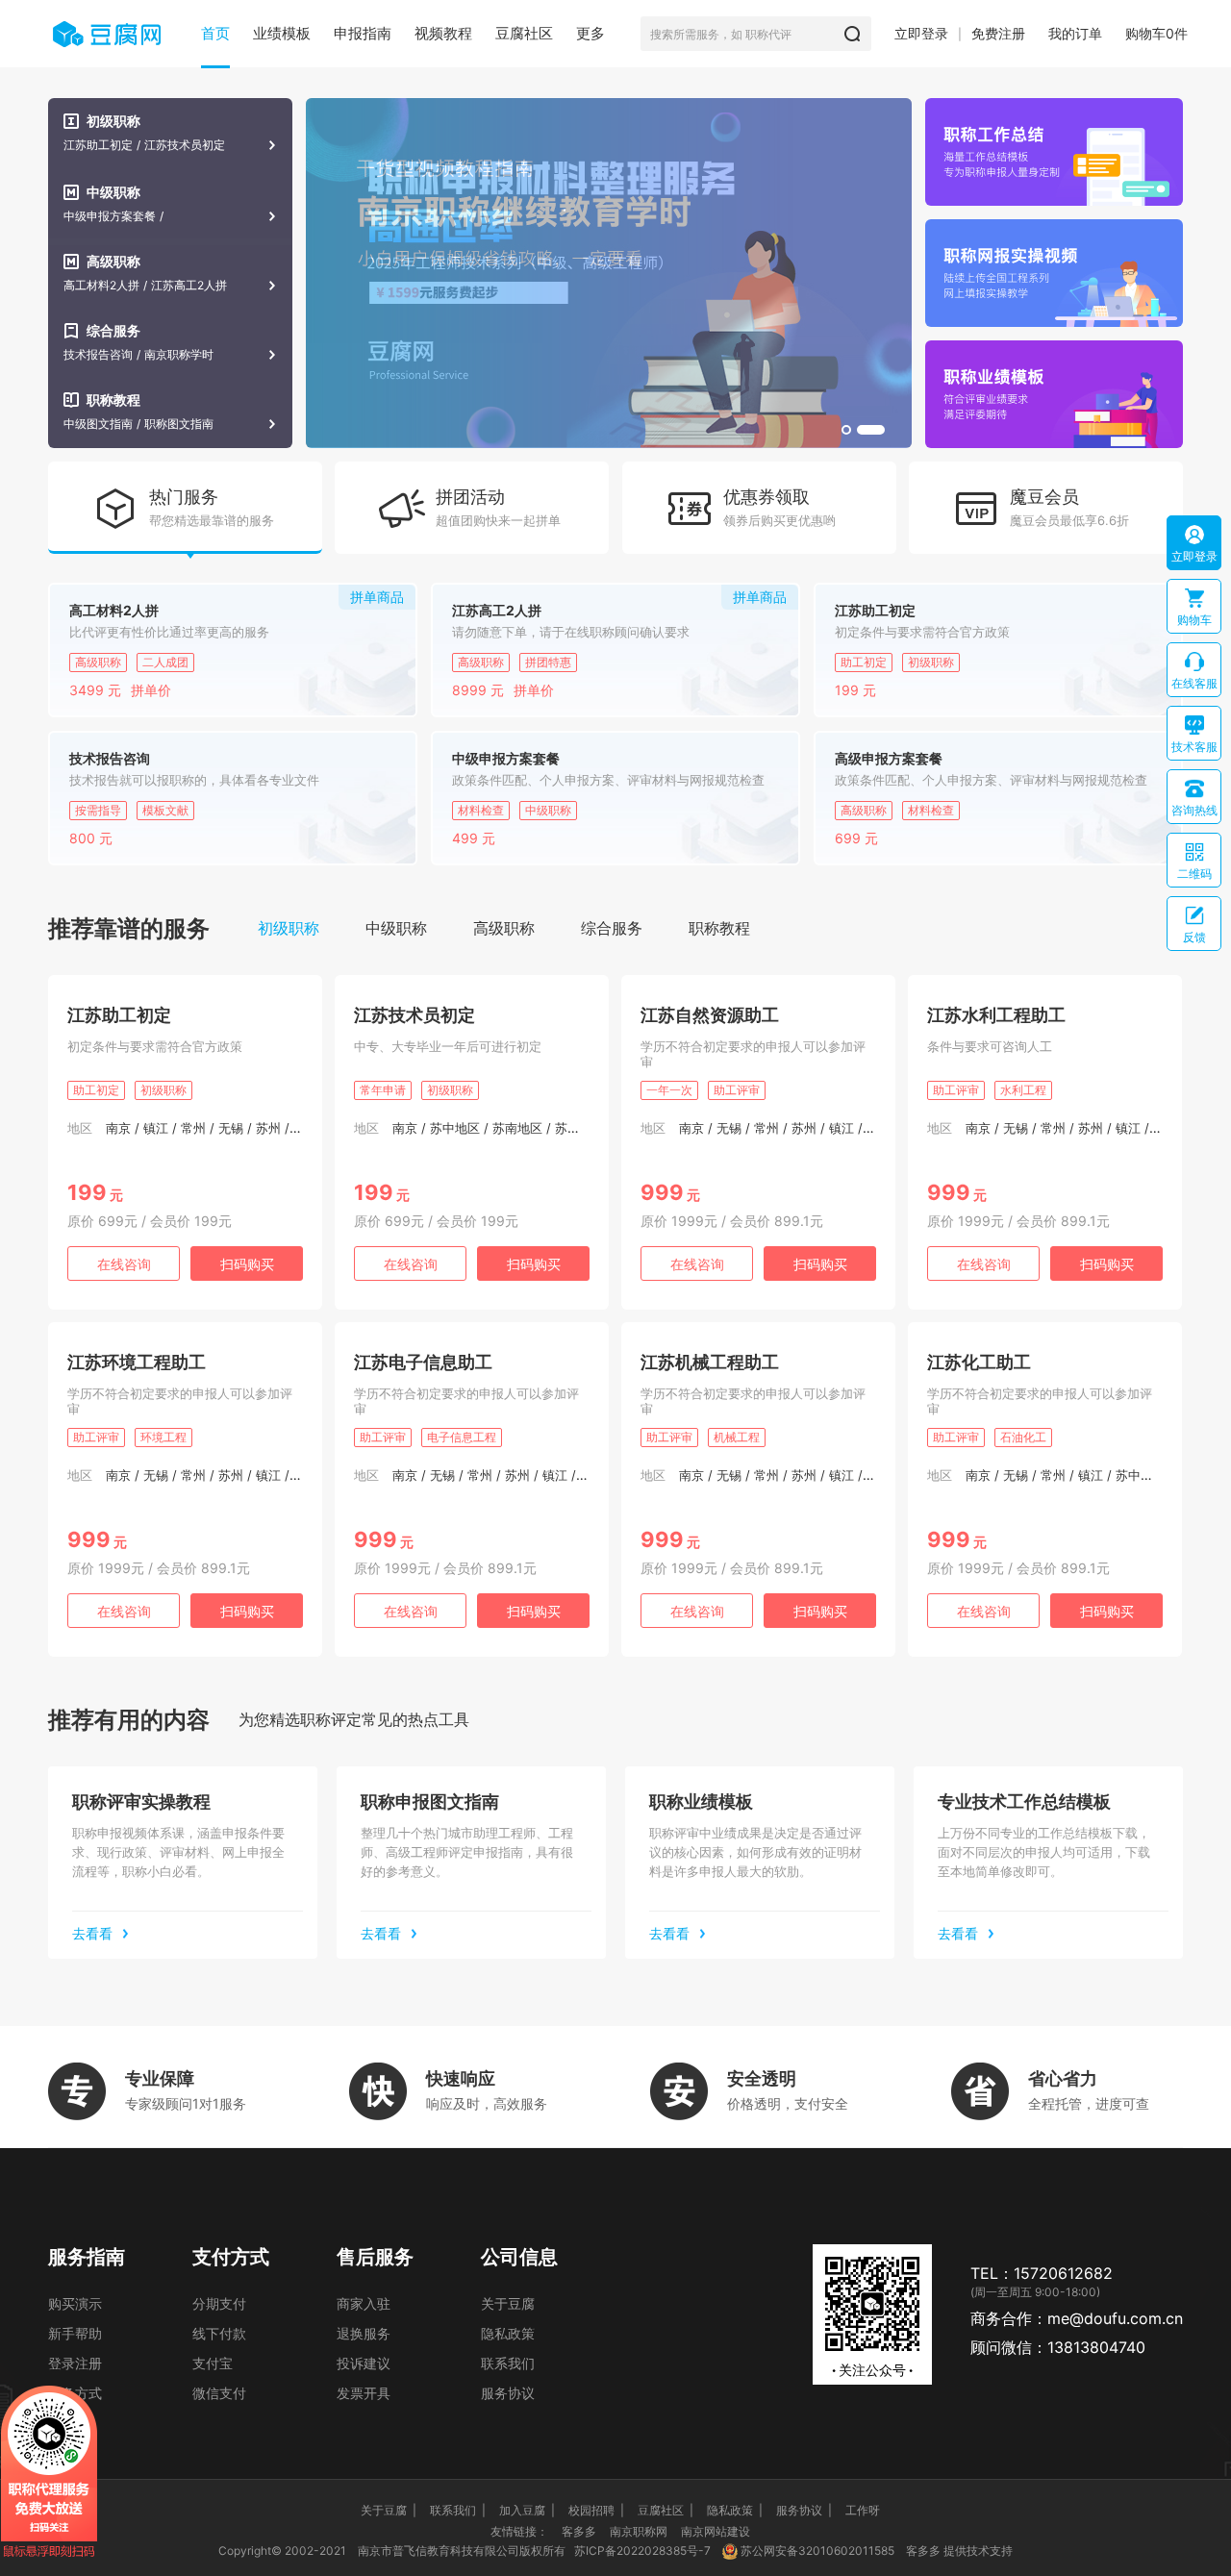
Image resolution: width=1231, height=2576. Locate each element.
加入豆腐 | (527, 2510)
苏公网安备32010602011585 (817, 2551)
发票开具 (364, 2393)
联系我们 (508, 2363)
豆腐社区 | (666, 2510)
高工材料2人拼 (101, 286)
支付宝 (213, 2363)
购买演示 (75, 2303)
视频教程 (443, 33)
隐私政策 (508, 2333)
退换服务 (364, 2333)
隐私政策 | (735, 2510)
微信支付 (219, 2393)
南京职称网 (639, 2531)
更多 (590, 33)
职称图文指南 (179, 424)
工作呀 (863, 2510)
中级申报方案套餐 (110, 216)
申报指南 (363, 33)
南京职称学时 (179, 355)
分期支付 (219, 2303)
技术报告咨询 (98, 355)
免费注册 (998, 33)
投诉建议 (364, 2363)
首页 (215, 33)
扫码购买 (247, 1264)
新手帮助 (75, 2333)
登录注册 (75, 2363)
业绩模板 (282, 33)
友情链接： (519, 2531)
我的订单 (1075, 33)
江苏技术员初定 (185, 145)
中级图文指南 (98, 424)
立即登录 (921, 33)
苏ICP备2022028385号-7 (642, 2551)
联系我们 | (458, 2510)
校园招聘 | (596, 2510)
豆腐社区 (524, 33)
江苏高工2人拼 (189, 286)
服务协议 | (804, 2510)
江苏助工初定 (98, 145)
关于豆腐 (508, 2303)
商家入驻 (364, 2303)
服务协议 (508, 2393)
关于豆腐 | (389, 2510)
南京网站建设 (716, 2531)
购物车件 (1156, 33)
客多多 (579, 2531)
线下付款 (219, 2333)
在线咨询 (124, 1264)
